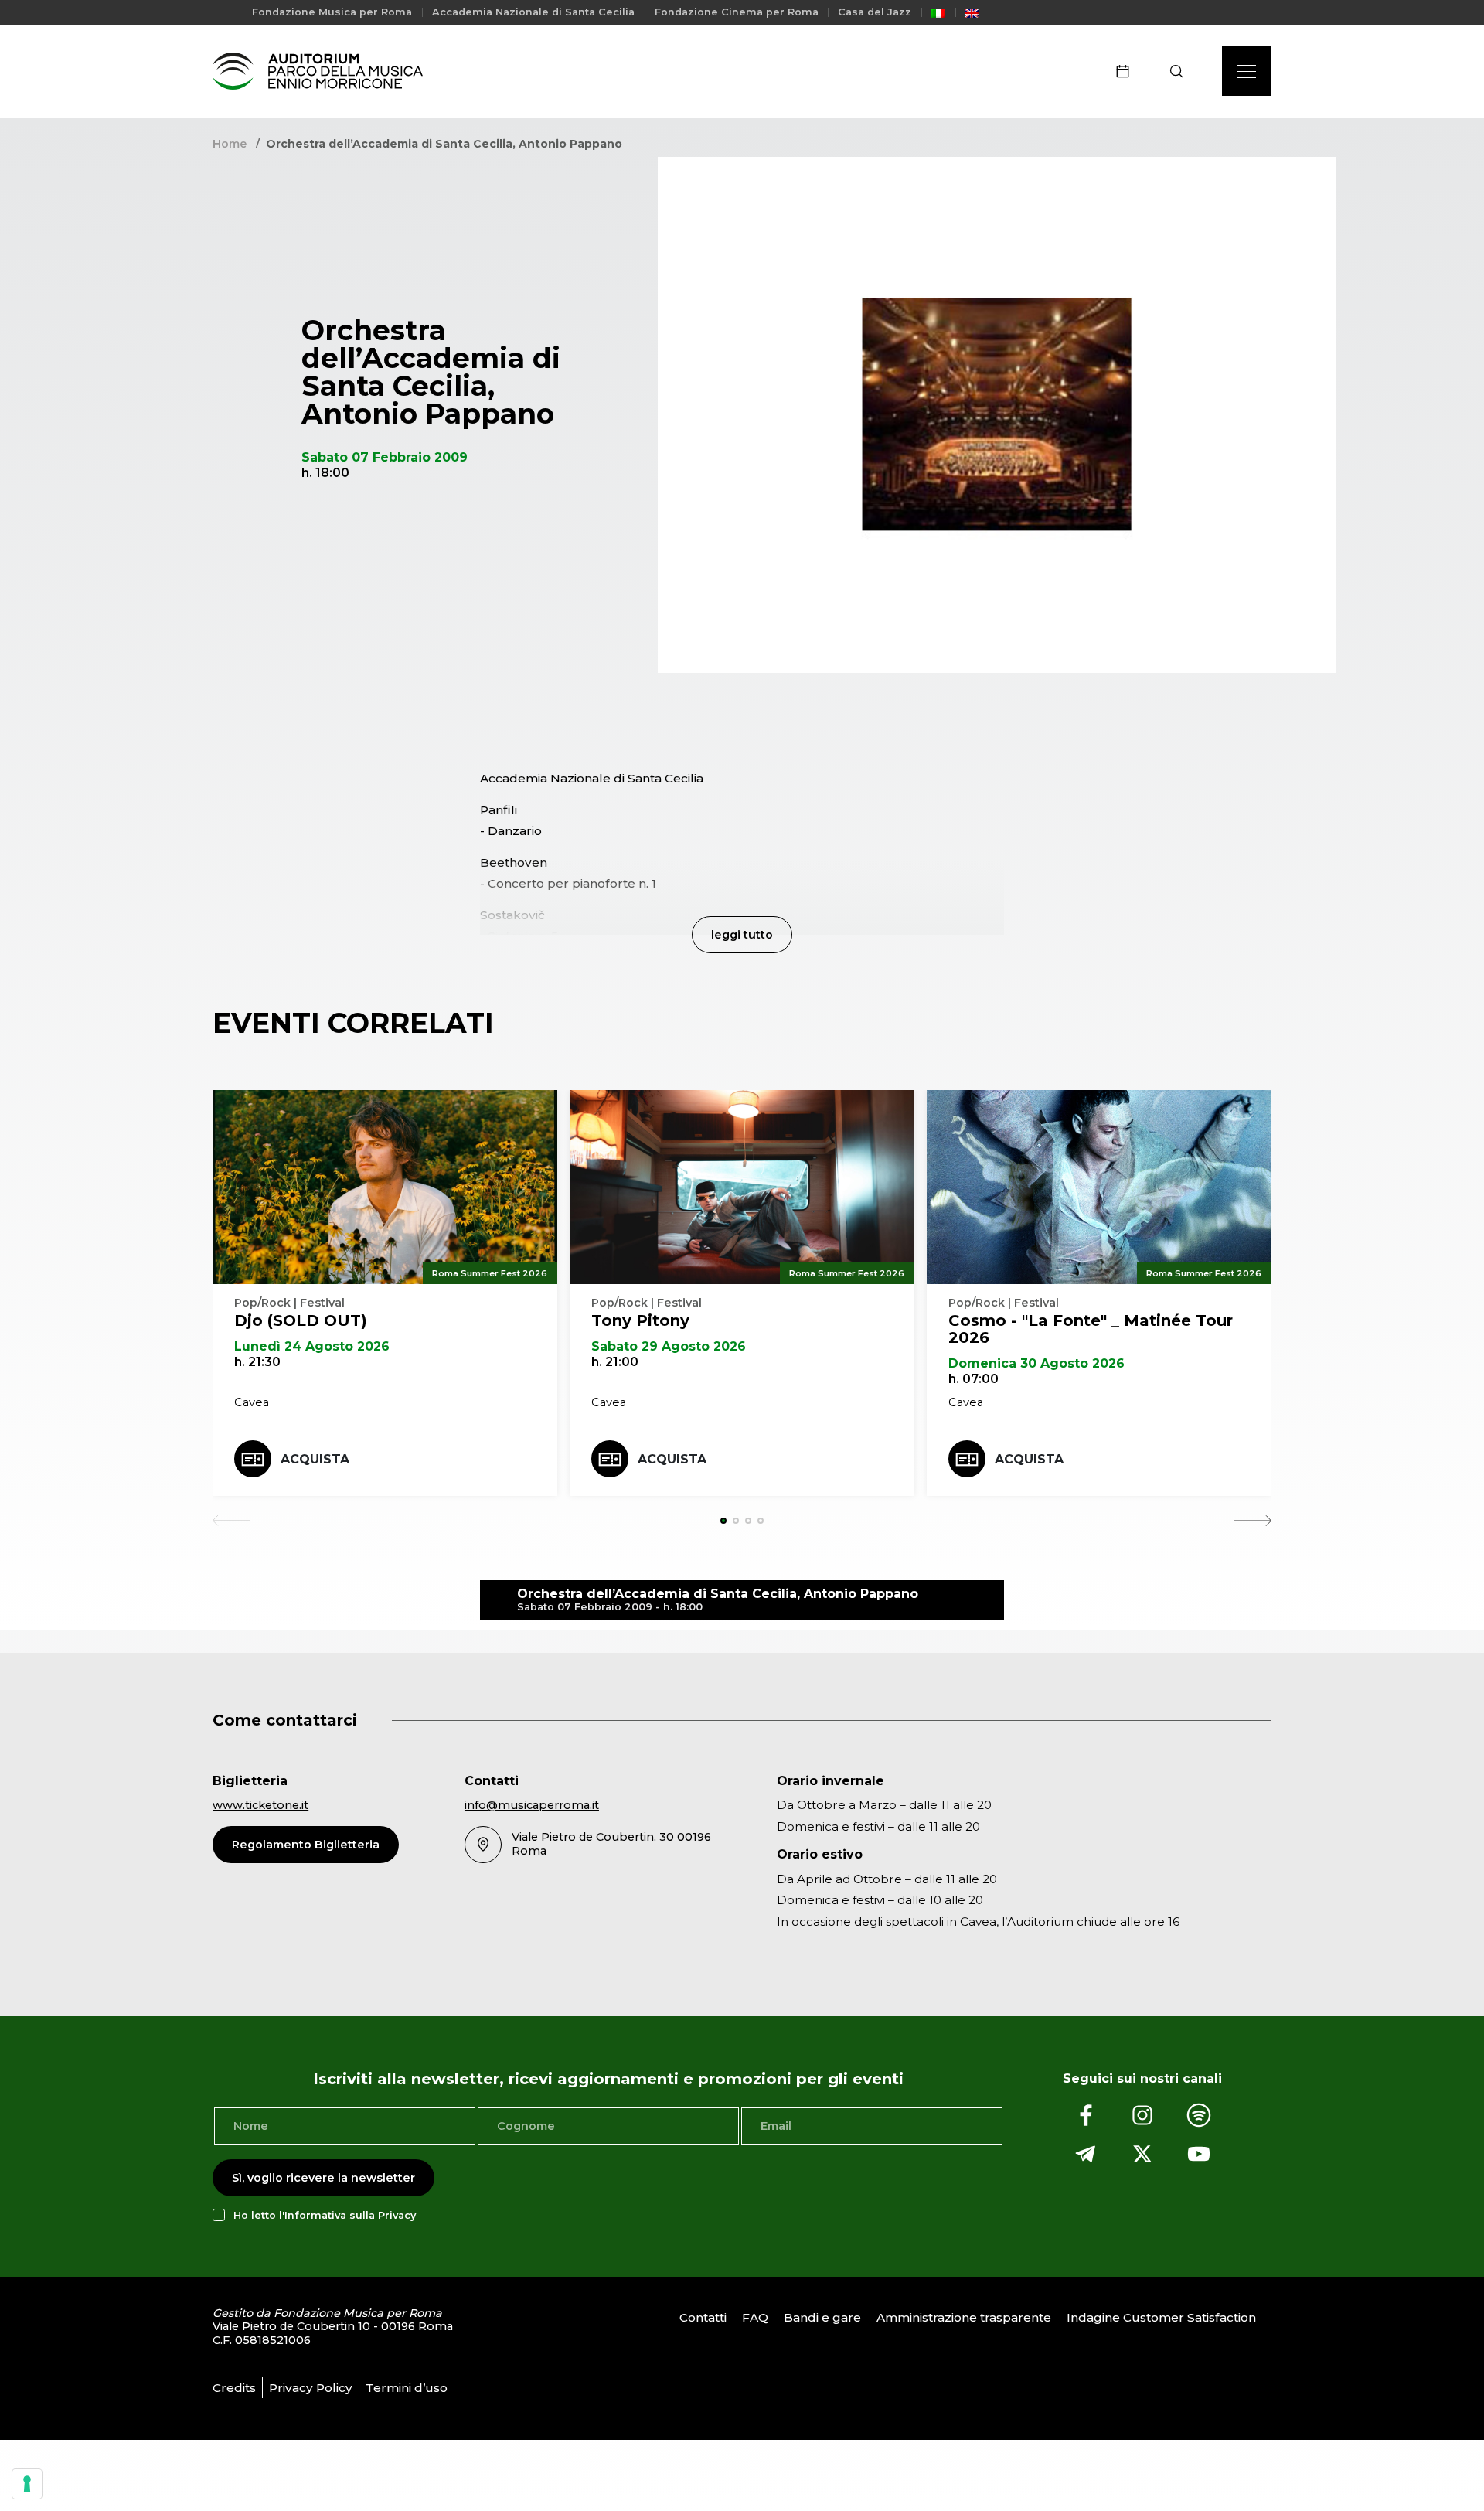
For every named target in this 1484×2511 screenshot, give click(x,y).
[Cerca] (1181, 71)
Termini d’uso (407, 2388)
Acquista (315, 1459)
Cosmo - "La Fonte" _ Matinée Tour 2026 (1091, 1329)
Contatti (703, 2317)
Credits (234, 2388)
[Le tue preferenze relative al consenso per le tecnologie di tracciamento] (27, 2484)
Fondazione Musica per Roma (332, 12)
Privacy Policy (311, 2388)
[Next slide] (1253, 1521)
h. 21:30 (257, 1362)
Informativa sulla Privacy (350, 2215)
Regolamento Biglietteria (306, 1845)
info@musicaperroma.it (532, 1805)
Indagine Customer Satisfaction (1161, 2317)
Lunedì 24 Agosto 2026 (312, 1346)
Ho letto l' (325, 2215)
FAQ (755, 2317)
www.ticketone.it (260, 1805)
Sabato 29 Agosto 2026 (669, 1346)
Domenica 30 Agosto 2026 (1036, 1363)
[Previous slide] (231, 1521)
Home (230, 144)
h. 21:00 (615, 1362)
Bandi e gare (822, 2317)
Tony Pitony (640, 1320)
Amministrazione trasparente (964, 2317)
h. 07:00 (973, 1379)
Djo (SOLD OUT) (301, 1320)
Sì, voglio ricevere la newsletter (323, 2178)
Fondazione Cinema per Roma (737, 12)
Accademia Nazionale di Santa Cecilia (533, 12)
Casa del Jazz (875, 12)
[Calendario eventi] (1128, 71)
